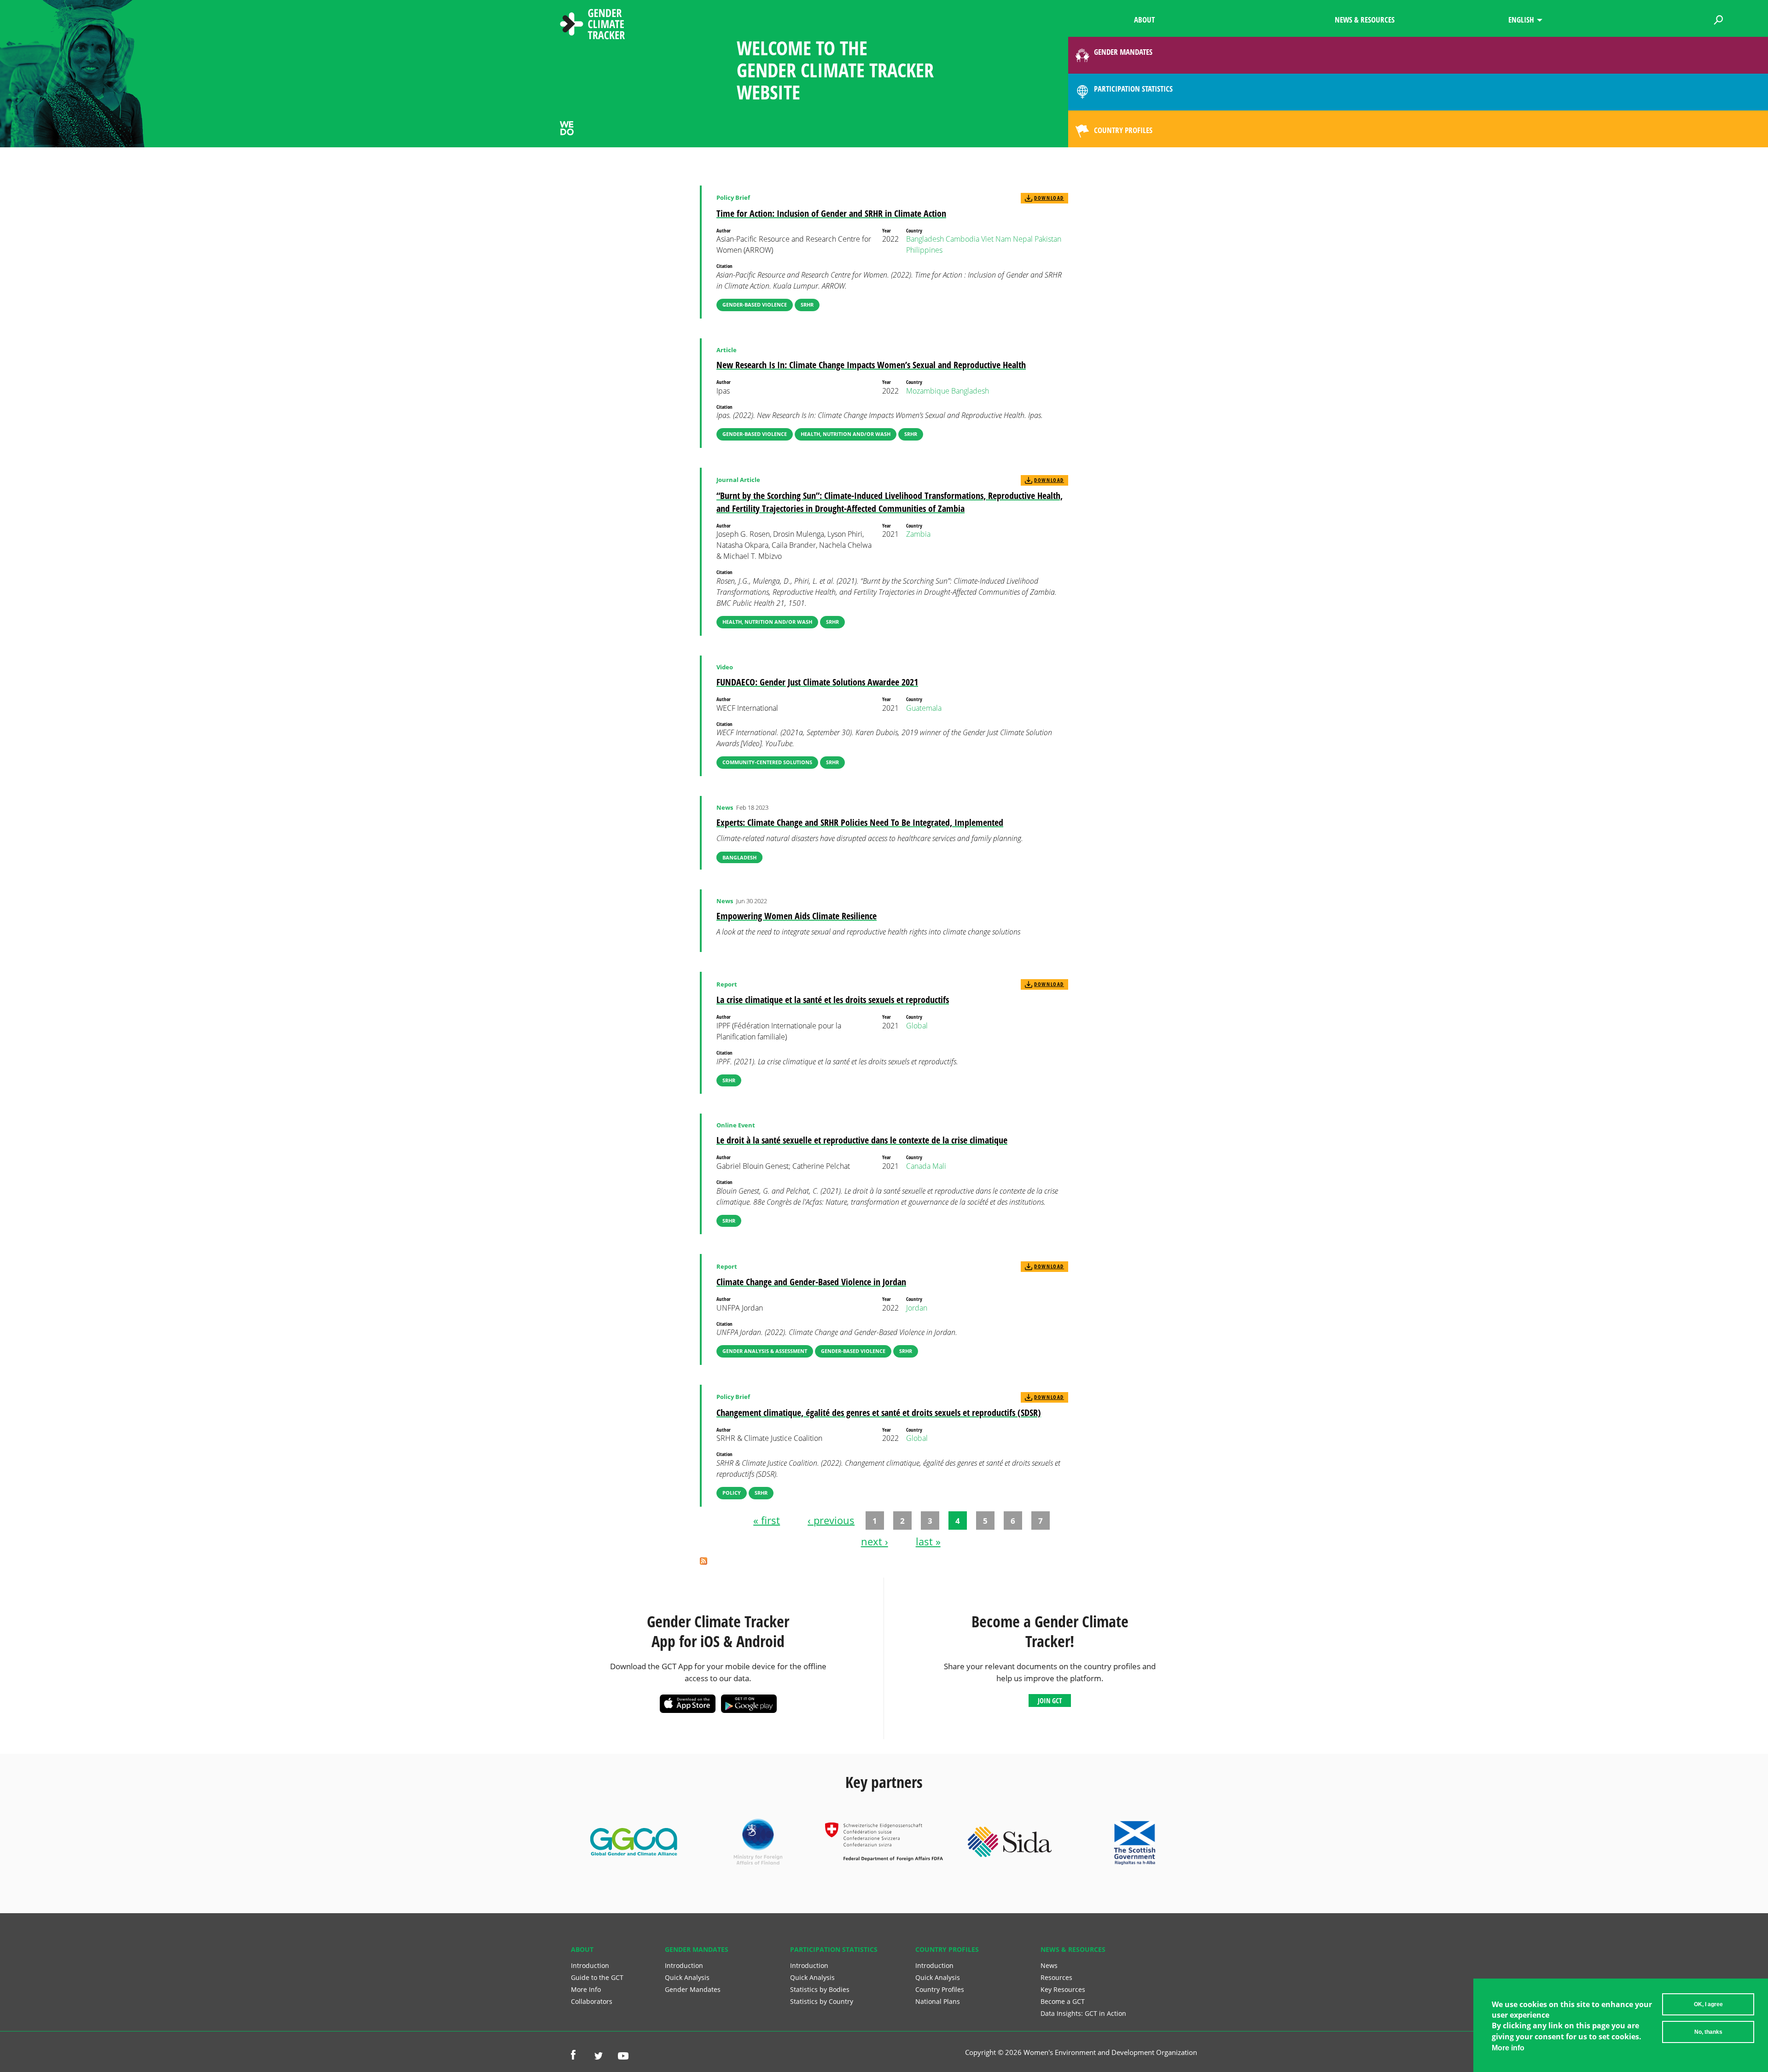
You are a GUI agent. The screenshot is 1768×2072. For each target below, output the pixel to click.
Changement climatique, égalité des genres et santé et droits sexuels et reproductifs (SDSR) (879, 1413)
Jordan (917, 1308)
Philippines (924, 250)
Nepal (1023, 239)
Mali (939, 1166)
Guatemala (924, 708)
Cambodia (963, 239)
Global (917, 1026)
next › (875, 1541)
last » (928, 1541)
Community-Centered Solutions (767, 762)
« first (767, 1520)
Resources (1056, 1977)
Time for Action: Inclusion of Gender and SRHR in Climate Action (831, 213)
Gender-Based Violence (755, 305)
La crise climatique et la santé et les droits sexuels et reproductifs (833, 1000)
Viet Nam (996, 239)
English (1521, 20)
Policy (732, 1493)
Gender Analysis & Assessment (765, 1351)
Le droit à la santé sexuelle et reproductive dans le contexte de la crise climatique (862, 1140)
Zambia (918, 534)
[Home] (593, 25)
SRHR (807, 305)
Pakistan (1048, 239)
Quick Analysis (687, 1977)
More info (1508, 2048)
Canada (918, 1166)
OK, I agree (1708, 2004)
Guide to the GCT (597, 1977)
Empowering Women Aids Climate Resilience (797, 916)
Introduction (590, 1965)
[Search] (1719, 18)
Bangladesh (925, 239)
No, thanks (1708, 2032)
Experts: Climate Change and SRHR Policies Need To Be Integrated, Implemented (860, 822)
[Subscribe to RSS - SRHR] (704, 1562)
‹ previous (831, 1520)
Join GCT (1050, 1701)
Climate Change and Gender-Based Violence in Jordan (811, 1282)
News (1049, 1965)
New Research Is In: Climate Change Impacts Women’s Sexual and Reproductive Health (871, 365)
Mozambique (928, 391)
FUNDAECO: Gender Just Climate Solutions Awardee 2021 (817, 682)
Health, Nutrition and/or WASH (846, 434)
